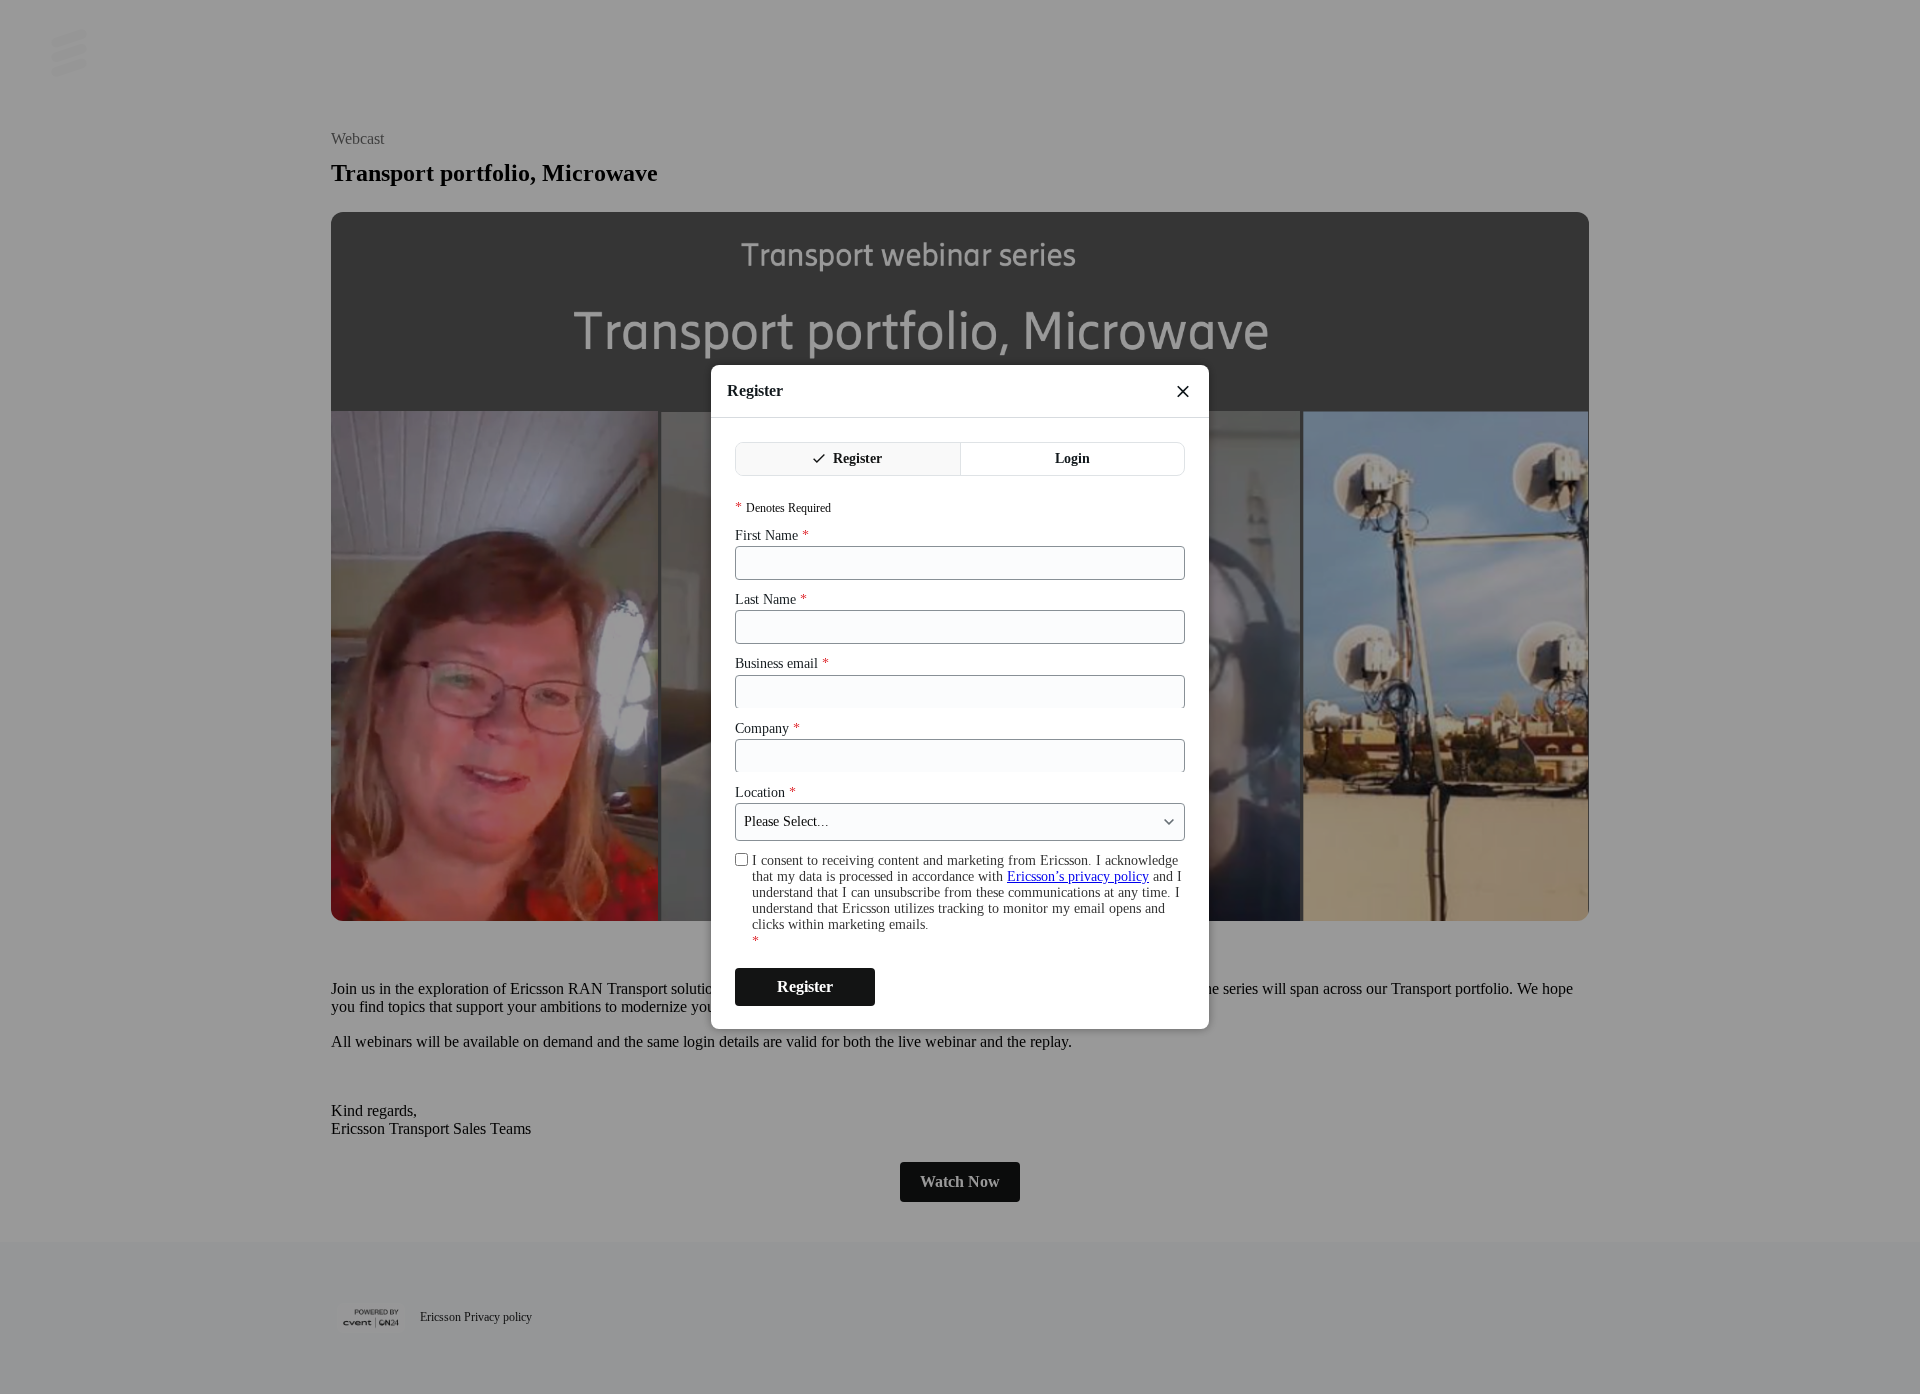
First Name (772, 535)
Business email (782, 663)
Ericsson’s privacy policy (1078, 876)
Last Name (771, 599)
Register (855, 458)
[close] (1183, 391)
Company (767, 727)
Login (1072, 458)
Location (765, 791)
